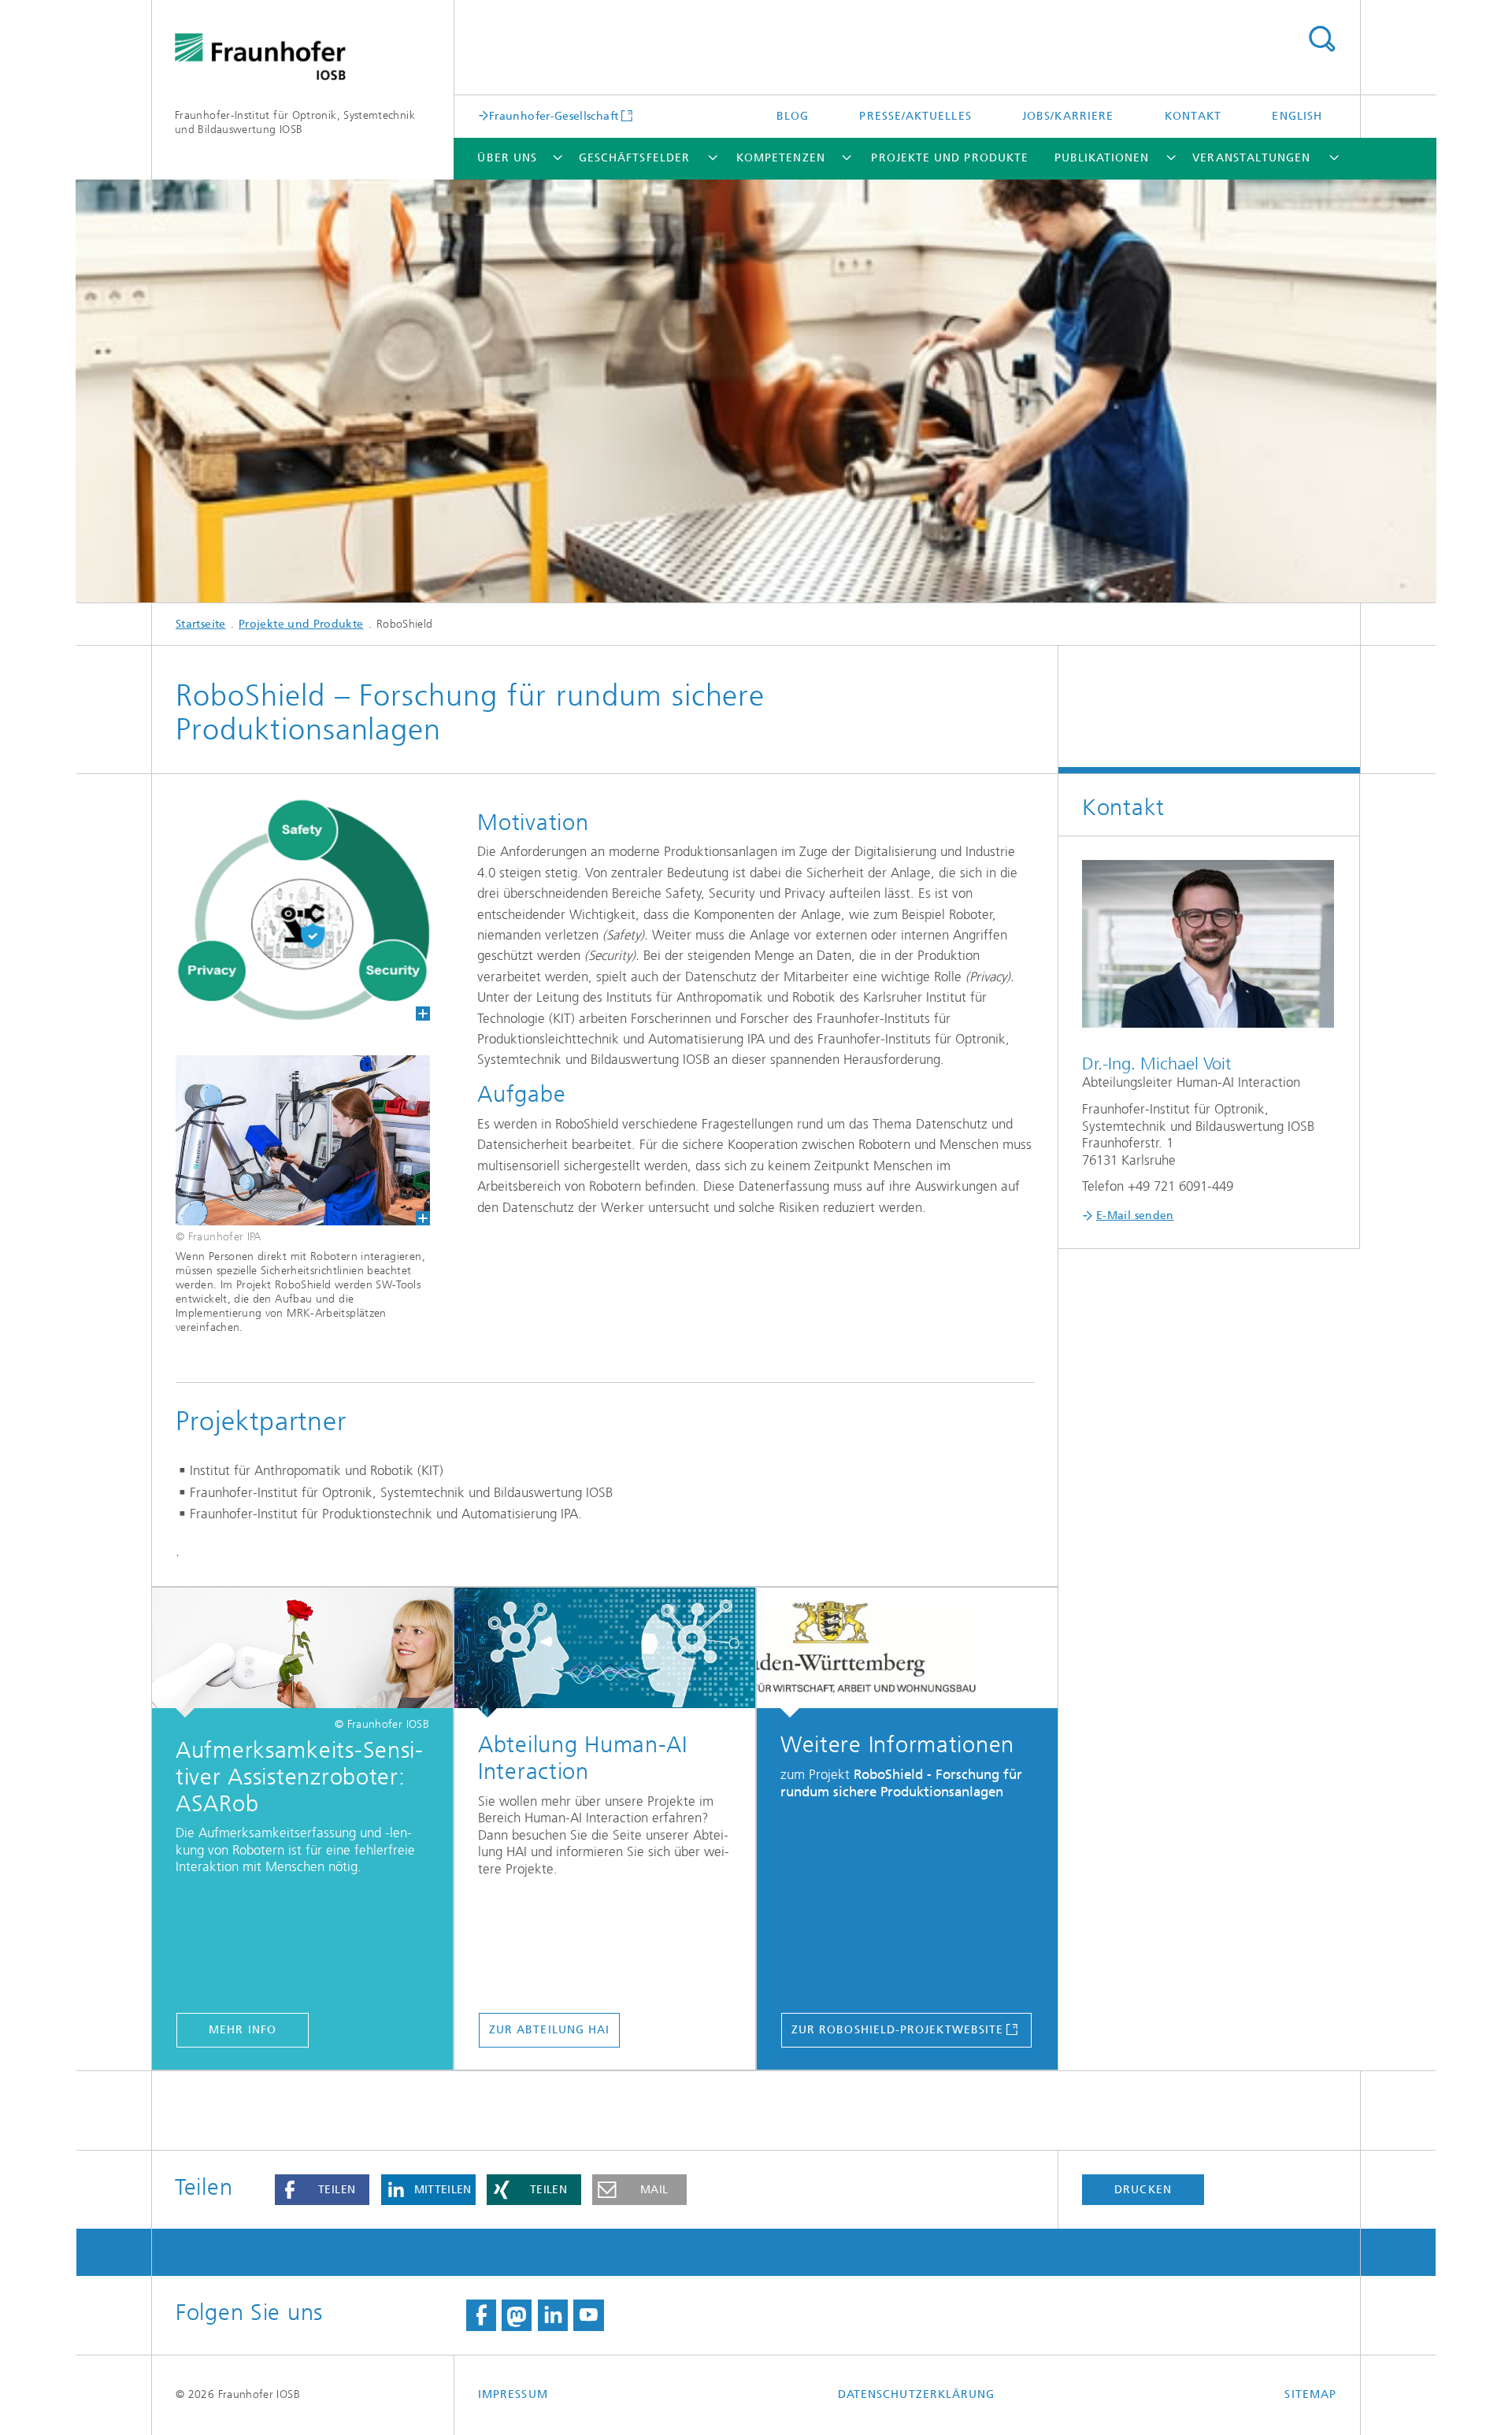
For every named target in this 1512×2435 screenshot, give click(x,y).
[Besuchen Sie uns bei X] (517, 2315)
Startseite (201, 624)
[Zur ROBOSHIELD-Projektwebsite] (907, 1653)
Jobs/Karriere (1068, 116)
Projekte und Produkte (950, 158)
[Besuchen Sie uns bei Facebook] (481, 2315)
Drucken (1143, 2190)
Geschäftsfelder (634, 158)
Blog (793, 116)
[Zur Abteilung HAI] (605, 1653)
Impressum (513, 2394)
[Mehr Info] (302, 1653)
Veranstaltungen (1251, 158)
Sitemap (1310, 2394)
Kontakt (1193, 116)
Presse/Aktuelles (915, 116)
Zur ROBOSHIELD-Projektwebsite (897, 2030)
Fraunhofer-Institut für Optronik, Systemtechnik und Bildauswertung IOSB (295, 122)
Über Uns (507, 158)
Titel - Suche (1321, 39)
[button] (322, 2190)
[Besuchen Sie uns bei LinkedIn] (553, 2315)
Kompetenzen (781, 158)
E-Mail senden (1135, 1216)
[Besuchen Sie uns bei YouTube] (588, 2315)
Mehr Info (243, 2030)
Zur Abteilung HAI (549, 2030)
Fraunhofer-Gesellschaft (554, 116)
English (1297, 116)
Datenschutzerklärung (917, 2394)
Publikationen (1102, 158)
